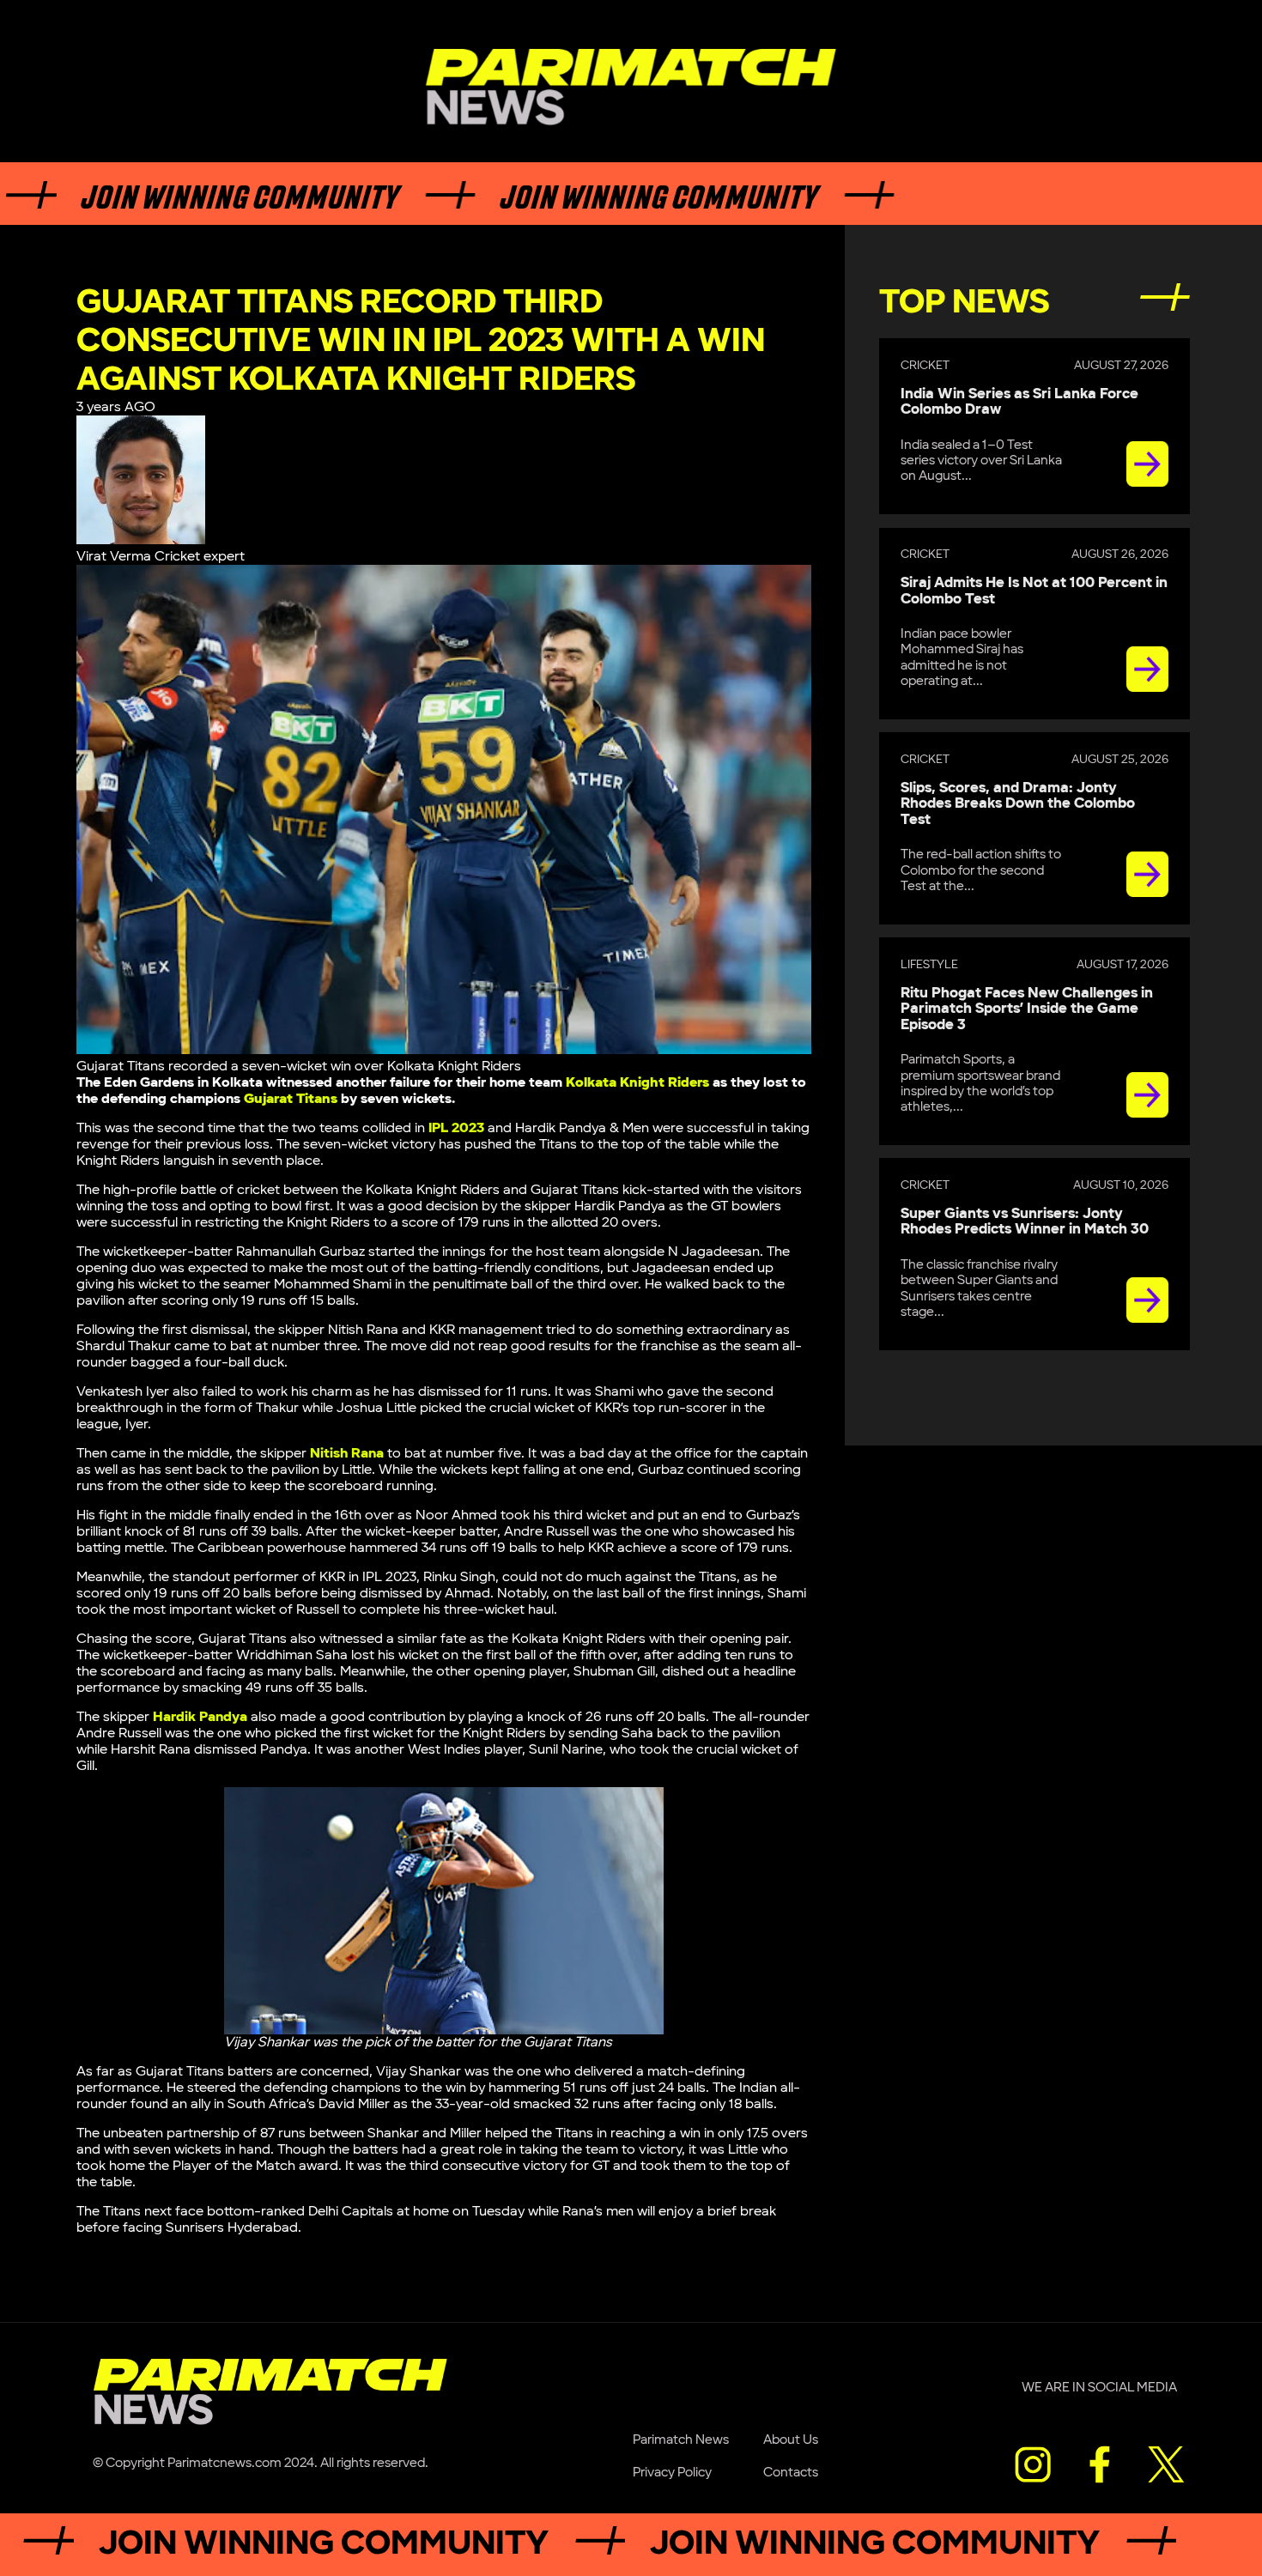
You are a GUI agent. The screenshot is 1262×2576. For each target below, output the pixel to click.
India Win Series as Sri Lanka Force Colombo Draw (1019, 402)
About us (791, 2440)
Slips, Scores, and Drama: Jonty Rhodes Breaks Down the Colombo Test (1018, 804)
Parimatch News (681, 2440)
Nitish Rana (347, 1454)
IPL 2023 (456, 1128)
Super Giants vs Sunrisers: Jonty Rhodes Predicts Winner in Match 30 (1025, 1222)
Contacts (791, 2473)
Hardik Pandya (200, 1717)
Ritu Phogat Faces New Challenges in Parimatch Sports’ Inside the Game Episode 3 (1027, 1009)
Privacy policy (672, 2473)
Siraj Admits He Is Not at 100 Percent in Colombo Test (1034, 591)
